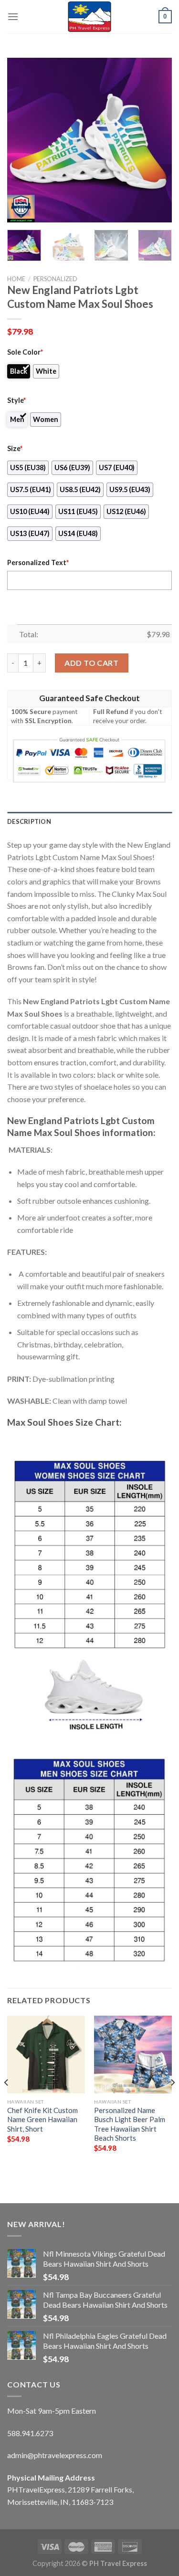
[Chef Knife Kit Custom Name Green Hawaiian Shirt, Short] (46, 2055)
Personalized (55, 279)
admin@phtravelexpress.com (55, 2455)
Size (15, 448)
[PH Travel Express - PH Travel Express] (90, 17)
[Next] (157, 140)
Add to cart (91, 663)
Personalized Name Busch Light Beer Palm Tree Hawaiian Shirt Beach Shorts (130, 2124)
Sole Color (25, 352)
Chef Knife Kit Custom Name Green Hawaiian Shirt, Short (42, 2119)
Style (16, 400)
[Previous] (22, 140)
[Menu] (13, 16)
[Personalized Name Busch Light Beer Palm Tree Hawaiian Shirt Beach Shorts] (133, 2055)
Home (16, 279)
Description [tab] (29, 821)
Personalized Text (38, 563)
